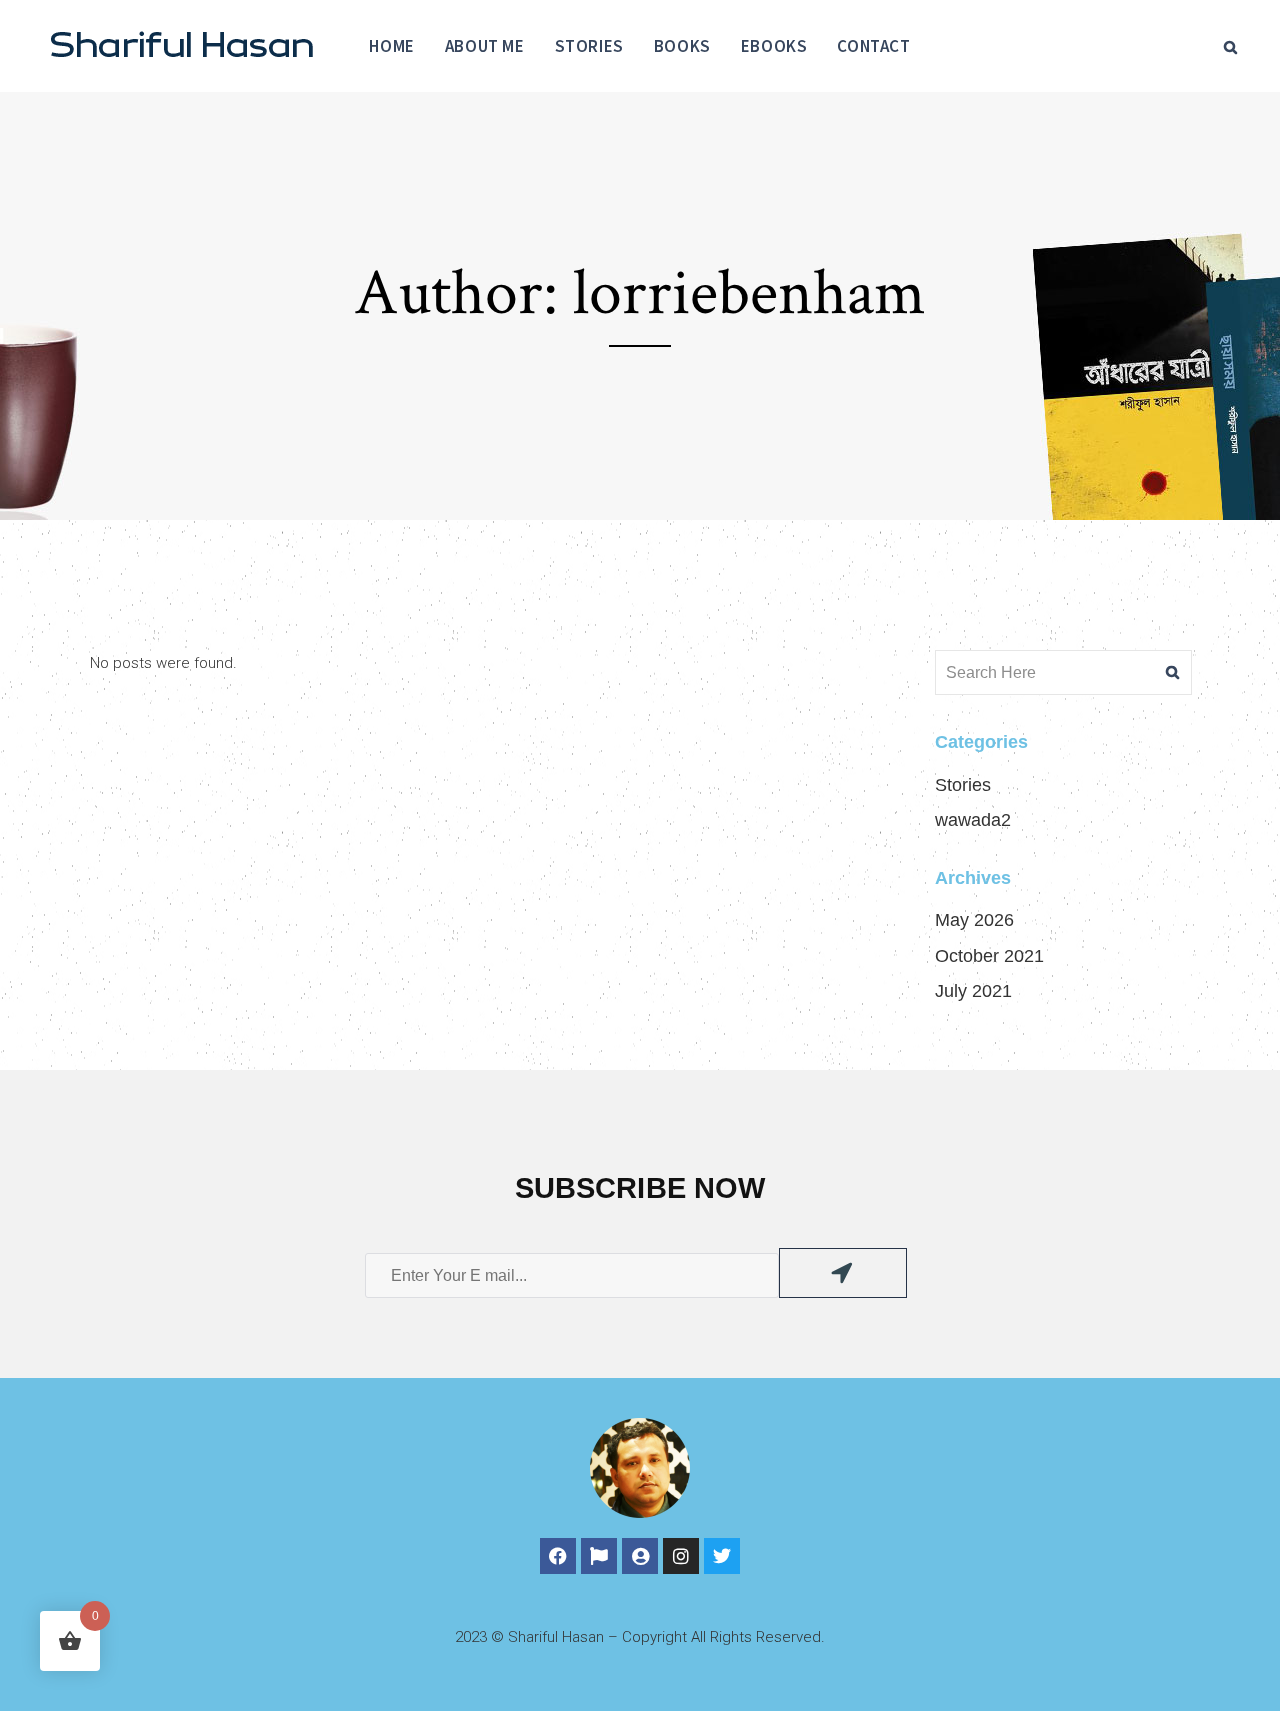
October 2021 (989, 956)
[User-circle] (640, 1556)
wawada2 (973, 820)
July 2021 (973, 991)
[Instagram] (681, 1556)
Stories (963, 785)
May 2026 (974, 920)
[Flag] (599, 1556)
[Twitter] (722, 1556)
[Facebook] (558, 1556)
